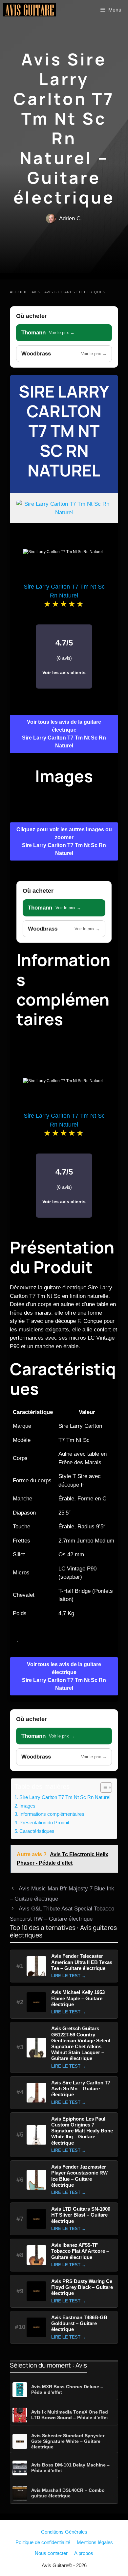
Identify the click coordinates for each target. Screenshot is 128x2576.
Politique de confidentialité (43, 2542)
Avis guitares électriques (75, 292)
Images (27, 1806)
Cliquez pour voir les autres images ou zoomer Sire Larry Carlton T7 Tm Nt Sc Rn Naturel (64, 841)
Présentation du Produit (44, 1823)
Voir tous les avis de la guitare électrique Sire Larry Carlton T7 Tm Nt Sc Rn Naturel (64, 734)
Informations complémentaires (52, 1814)
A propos (84, 2553)
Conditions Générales (64, 2532)
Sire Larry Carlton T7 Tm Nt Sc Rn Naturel (64, 431)
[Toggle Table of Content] (103, 1787)
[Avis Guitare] (30, 10)
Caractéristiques (37, 1831)
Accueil (19, 292)
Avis (36, 292)
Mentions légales (95, 2542)
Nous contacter (51, 2553)
